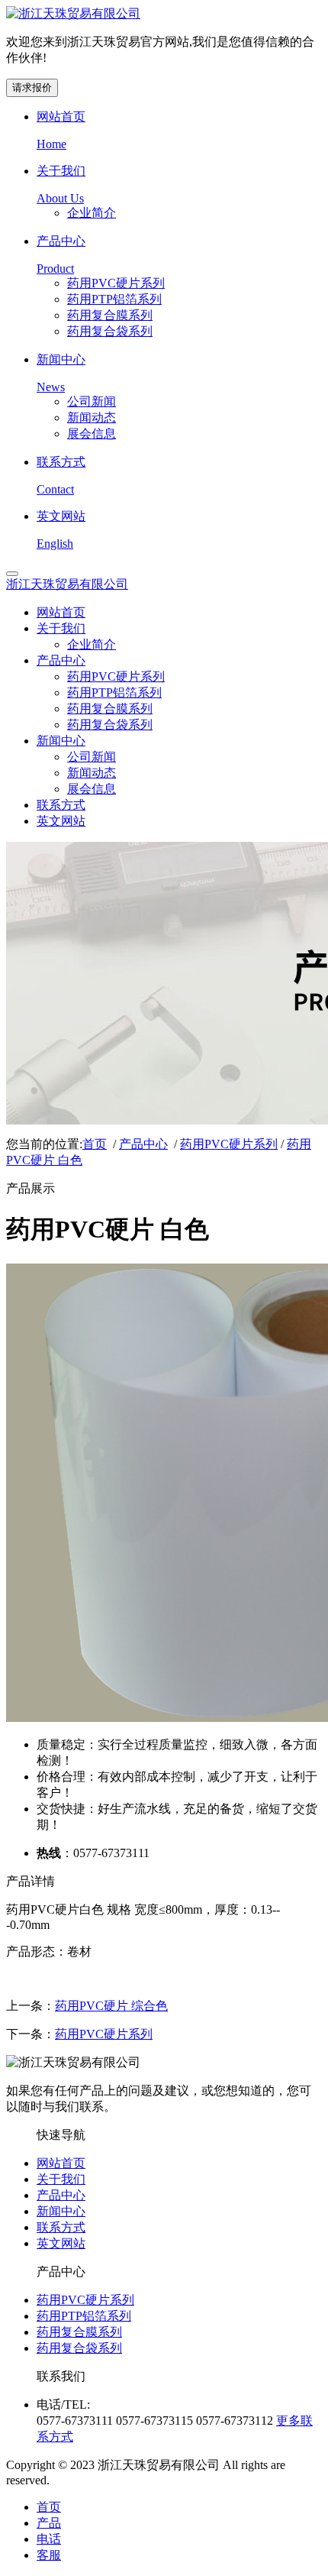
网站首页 (61, 2163)
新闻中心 (61, 2211)
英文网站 (61, 2243)
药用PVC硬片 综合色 (111, 2006)
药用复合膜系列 (79, 2332)
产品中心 (143, 1144)
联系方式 (61, 2227)
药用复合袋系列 (79, 2348)
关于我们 (61, 2179)
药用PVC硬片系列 (229, 1144)
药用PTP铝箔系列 (84, 2316)
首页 (95, 1144)
